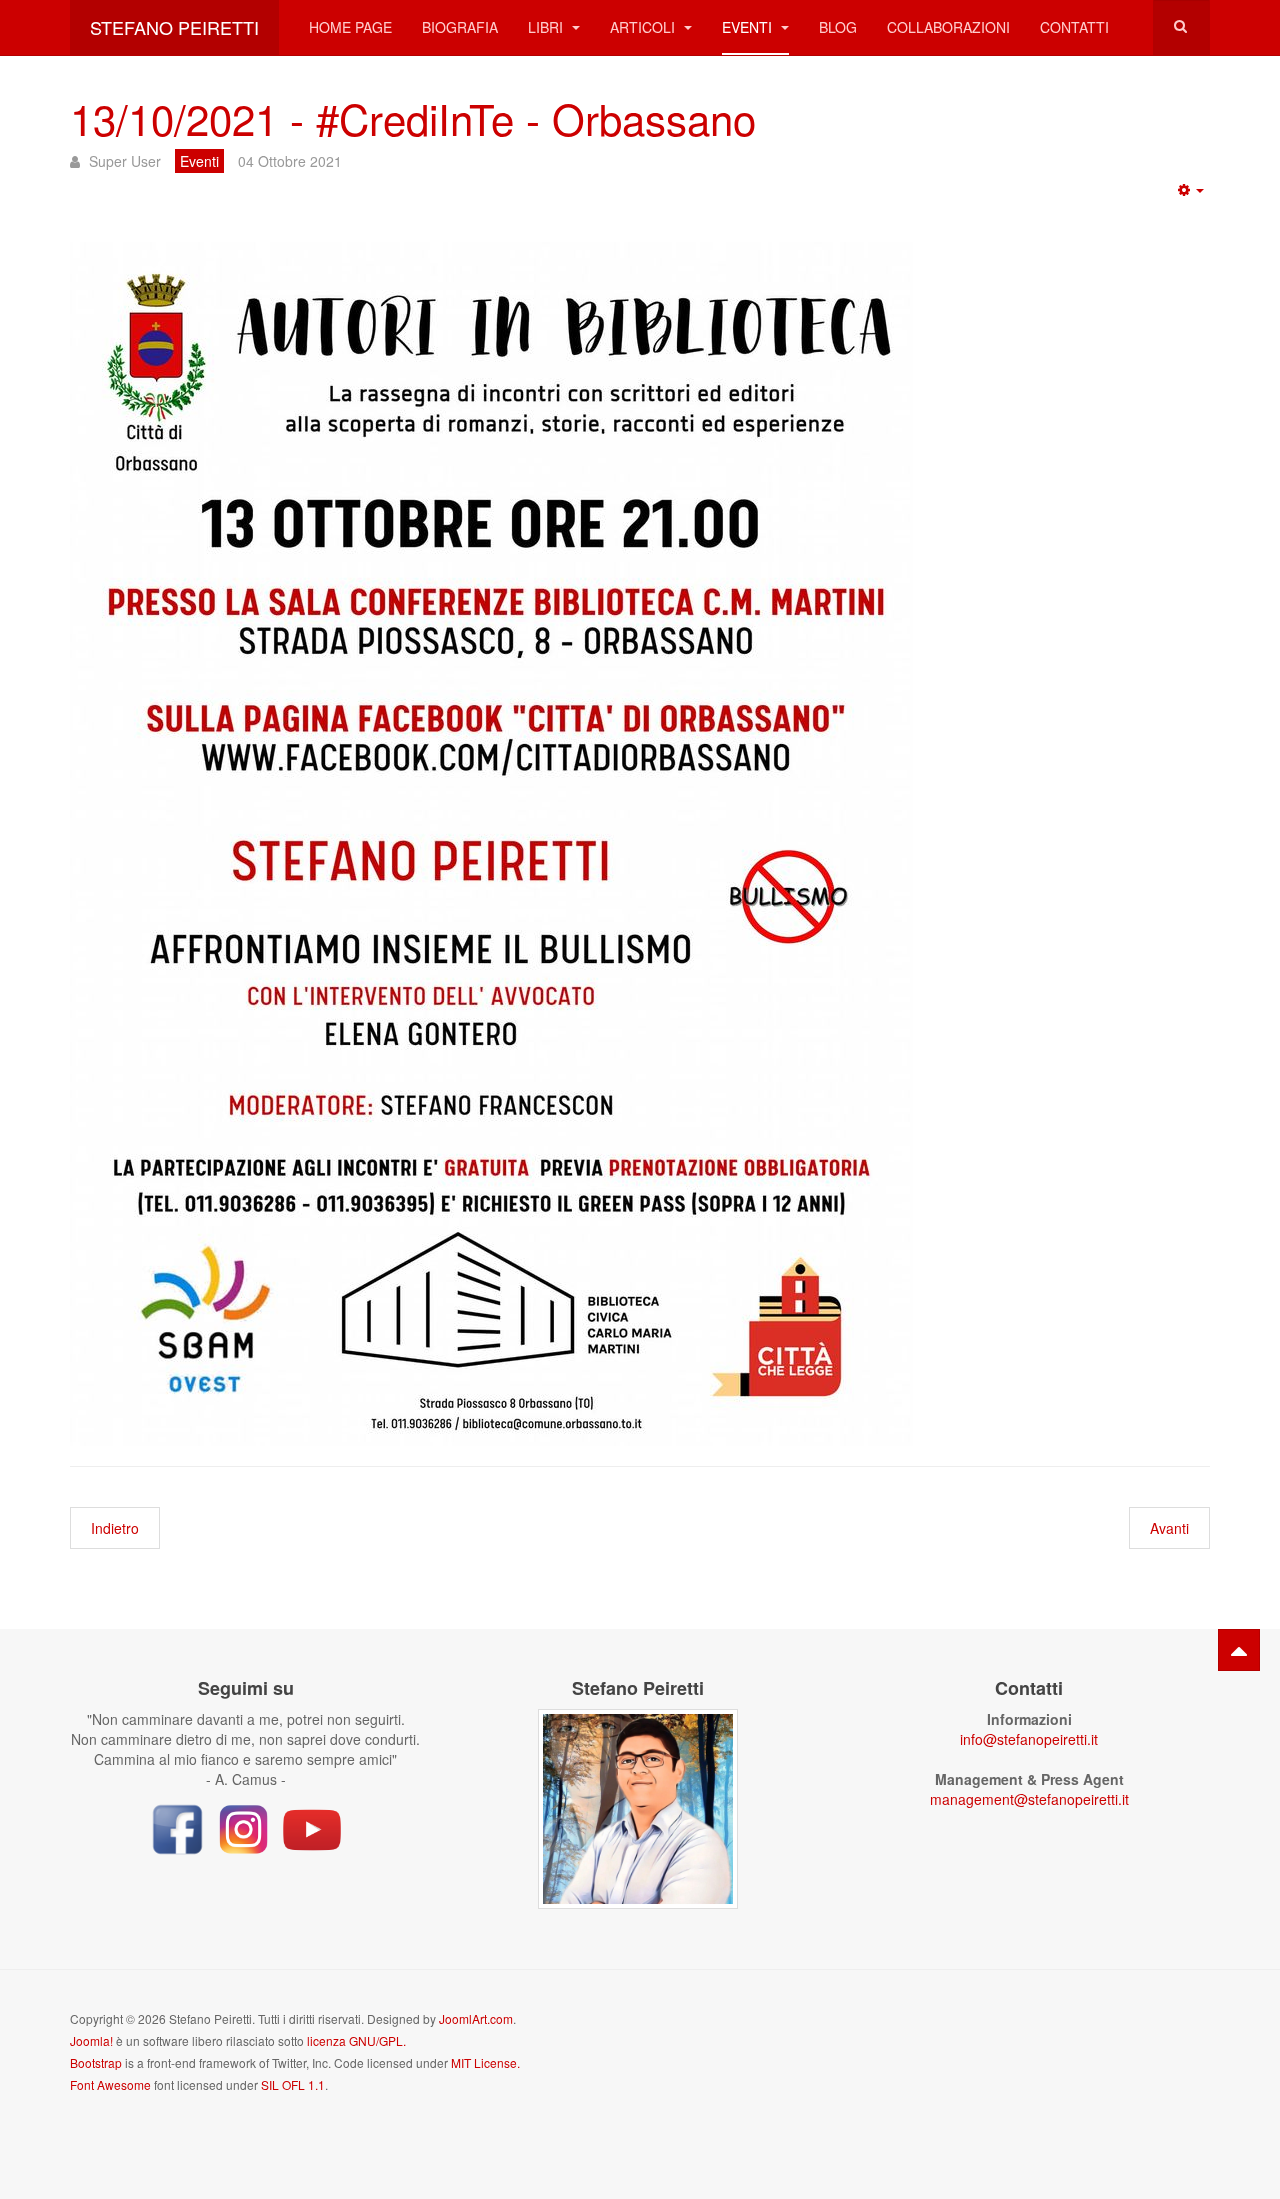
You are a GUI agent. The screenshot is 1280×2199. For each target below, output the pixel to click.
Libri (547, 27)
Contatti (1074, 27)
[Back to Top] (1239, 1650)
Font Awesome (110, 2084)
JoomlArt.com (476, 2018)
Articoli (644, 27)
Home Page (350, 27)
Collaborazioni (948, 27)
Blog (838, 27)
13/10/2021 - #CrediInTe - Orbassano (413, 118)
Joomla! (91, 2040)
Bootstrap (96, 2062)
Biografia (460, 27)
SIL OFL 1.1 (293, 2084)
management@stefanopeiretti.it (1029, 1799)
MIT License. (485, 2062)
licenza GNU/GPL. (356, 2040)
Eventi (749, 27)
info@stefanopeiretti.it (1029, 1739)
